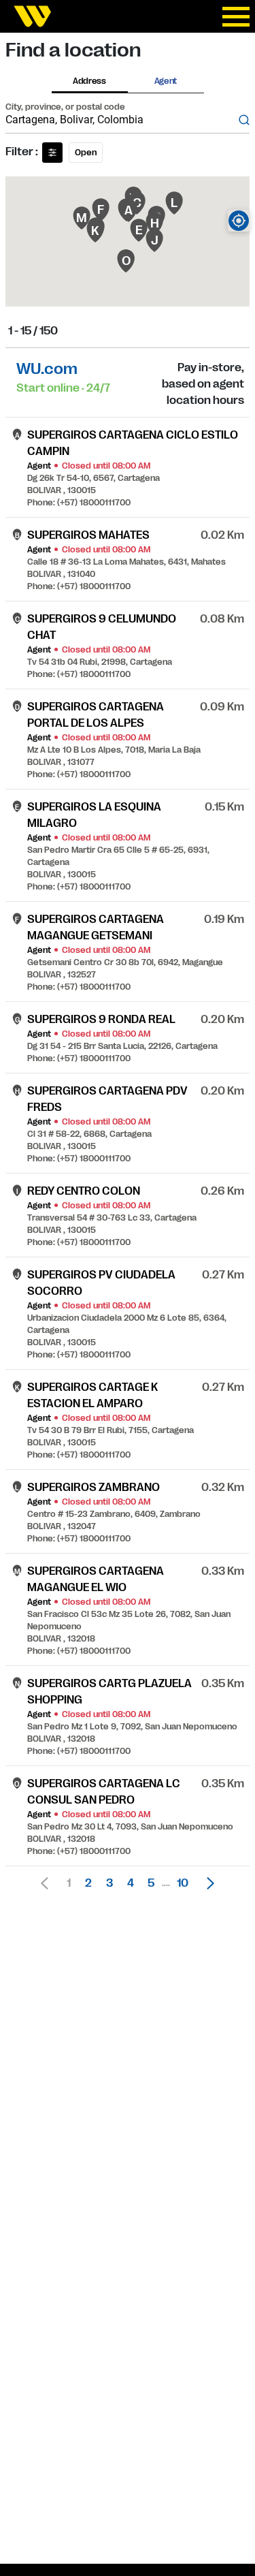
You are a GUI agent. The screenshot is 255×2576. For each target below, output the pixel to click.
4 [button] (131, 1883)
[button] (207, 1883)
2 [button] (88, 1883)
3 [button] (109, 1883)
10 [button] (183, 1883)
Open (86, 153)
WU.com (47, 369)
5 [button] (151, 1883)
